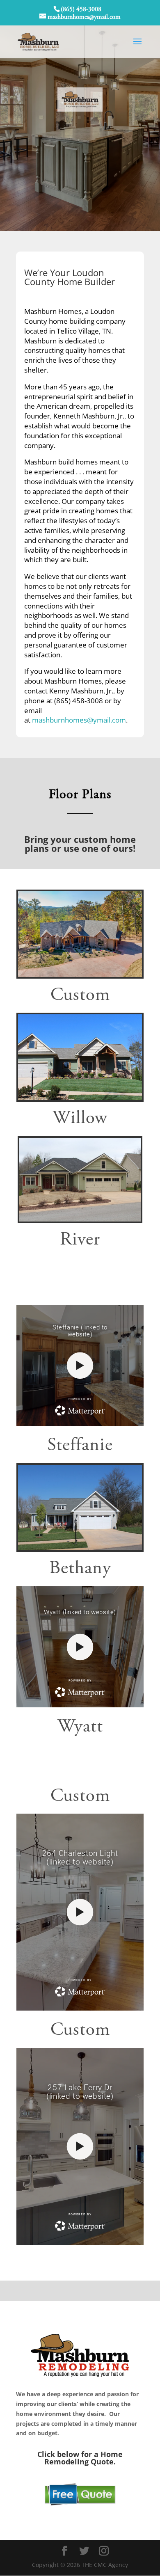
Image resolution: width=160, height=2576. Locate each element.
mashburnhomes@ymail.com (79, 720)
